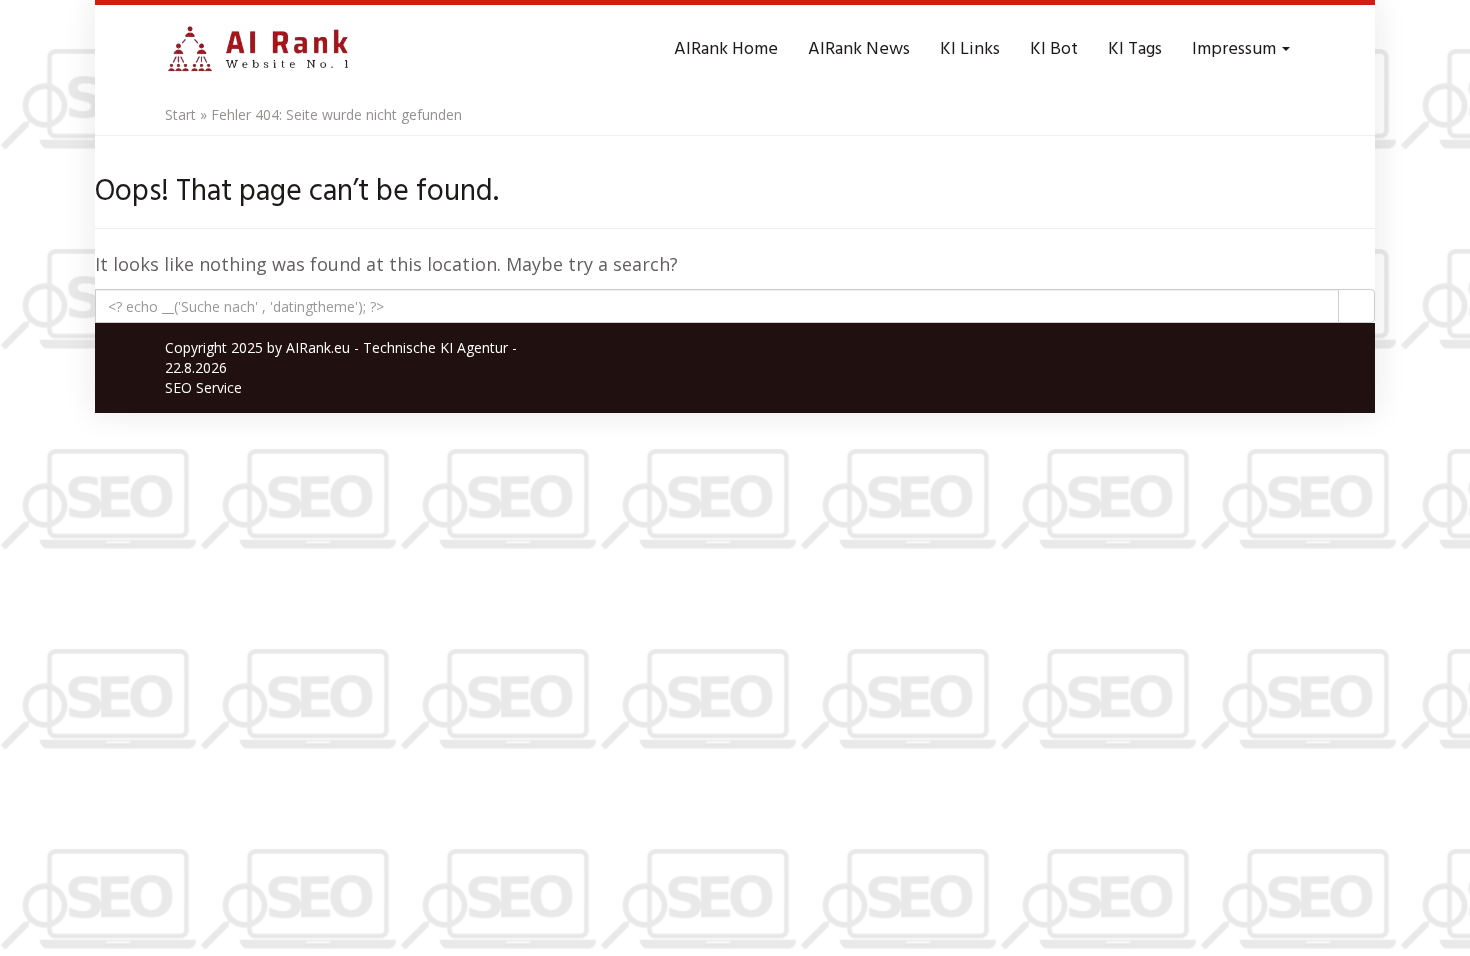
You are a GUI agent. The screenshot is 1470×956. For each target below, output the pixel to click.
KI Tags (1135, 49)
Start (180, 114)
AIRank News (859, 49)
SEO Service (203, 387)
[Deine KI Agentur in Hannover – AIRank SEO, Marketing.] (258, 50)
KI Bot (1054, 49)
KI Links (970, 49)
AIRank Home (726, 49)
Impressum (1236, 49)
